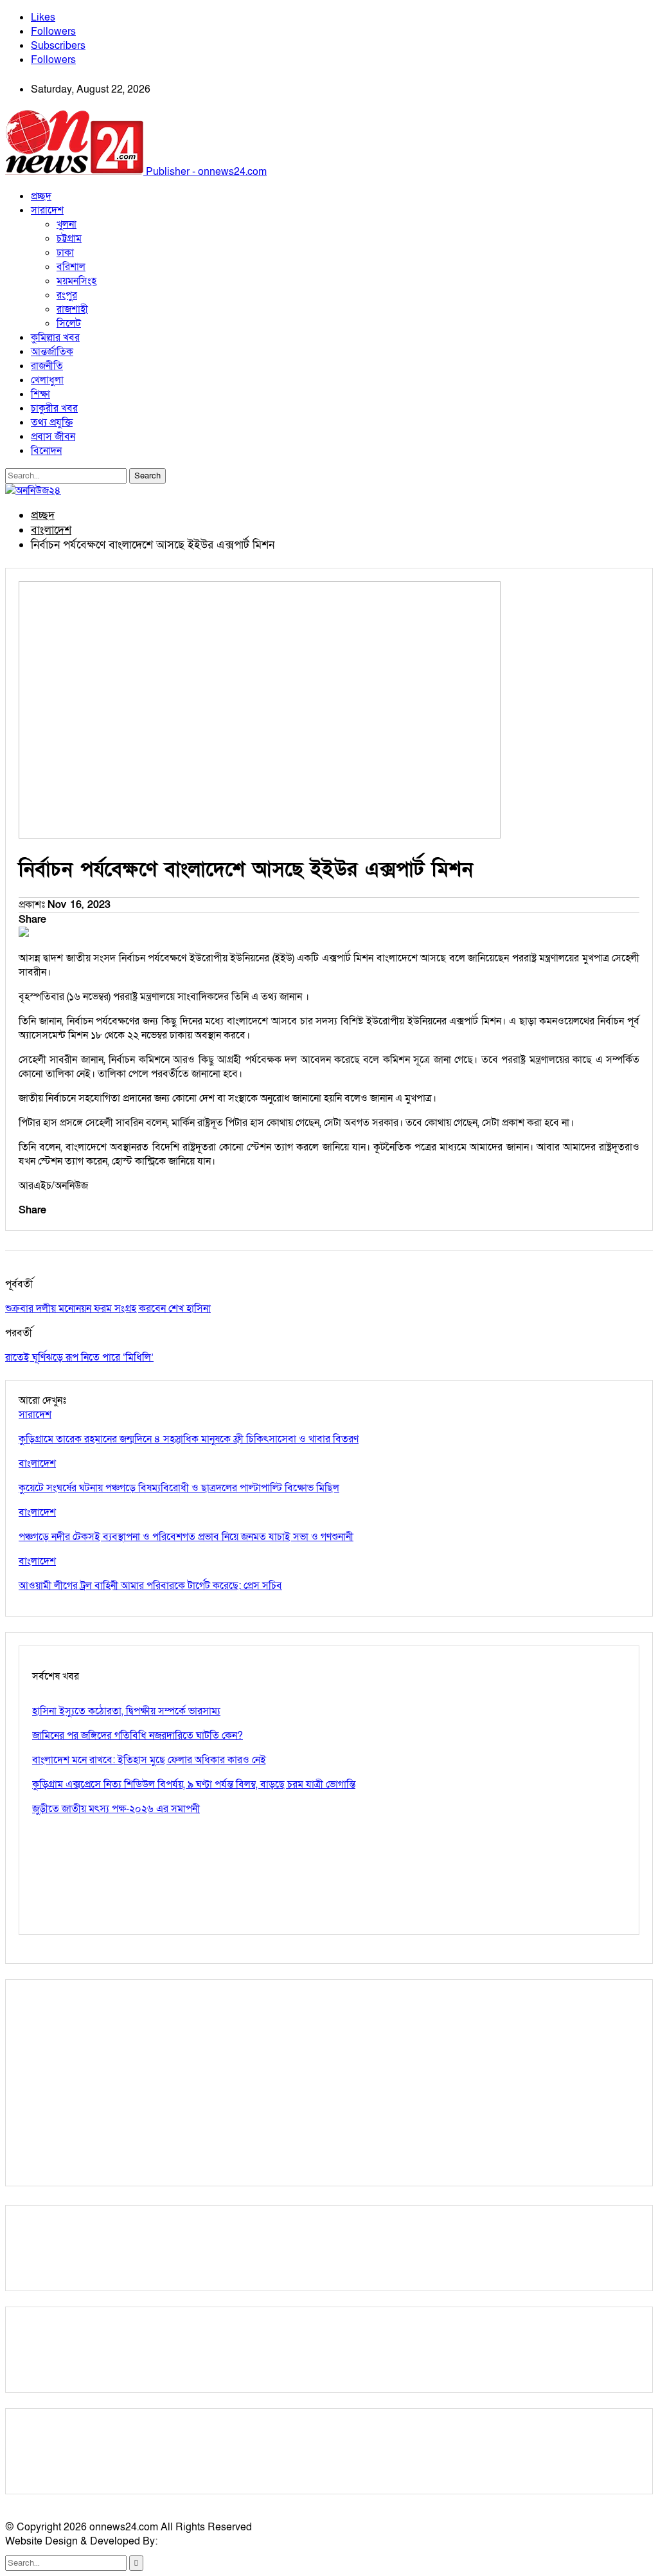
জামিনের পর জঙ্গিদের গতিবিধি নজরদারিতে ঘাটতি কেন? (138, 1736)
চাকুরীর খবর (54, 408)
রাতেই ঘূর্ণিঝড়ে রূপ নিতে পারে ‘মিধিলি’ (79, 1357)
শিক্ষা (40, 394)
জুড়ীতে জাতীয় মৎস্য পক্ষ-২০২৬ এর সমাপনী (116, 1809)
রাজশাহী (72, 309)
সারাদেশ (47, 210)
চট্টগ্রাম (69, 239)
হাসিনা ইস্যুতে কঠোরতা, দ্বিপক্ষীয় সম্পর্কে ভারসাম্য (126, 1711)
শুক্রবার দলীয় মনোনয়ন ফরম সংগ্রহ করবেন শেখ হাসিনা (108, 1309)
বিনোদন (46, 451)
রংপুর (67, 295)
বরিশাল (71, 267)
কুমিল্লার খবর (55, 338)
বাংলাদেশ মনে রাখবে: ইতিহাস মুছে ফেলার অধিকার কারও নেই (149, 1760)
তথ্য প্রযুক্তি (52, 422)
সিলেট (69, 323)
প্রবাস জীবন (53, 437)
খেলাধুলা (47, 380)
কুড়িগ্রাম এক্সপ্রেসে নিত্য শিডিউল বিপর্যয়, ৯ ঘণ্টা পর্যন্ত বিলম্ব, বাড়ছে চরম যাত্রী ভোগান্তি (194, 1784)
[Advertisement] (329, 2083)
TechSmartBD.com (203, 2541)
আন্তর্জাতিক (52, 352)
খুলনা (67, 224)
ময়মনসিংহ (76, 281)
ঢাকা (65, 253)
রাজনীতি (47, 366)
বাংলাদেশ (37, 1464)
